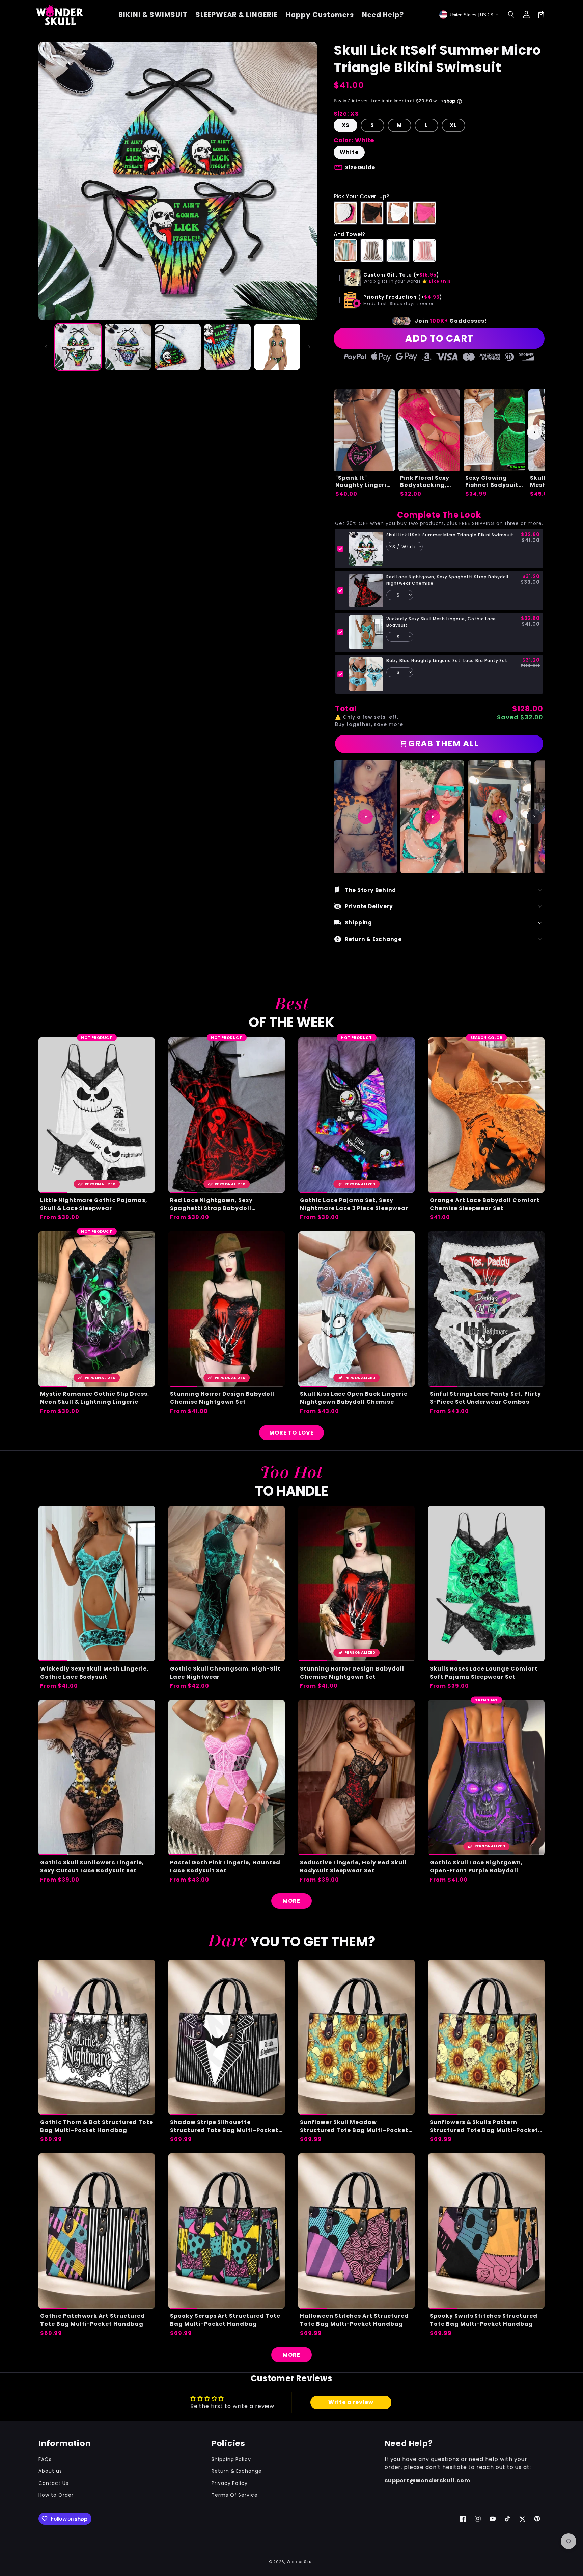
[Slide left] (46, 347)
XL (453, 125)
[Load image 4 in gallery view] (227, 347)
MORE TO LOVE (291, 1433)
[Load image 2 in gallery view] (128, 347)
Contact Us (53, 2483)
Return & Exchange (237, 2471)
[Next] (534, 817)
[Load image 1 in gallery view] (78, 347)
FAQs (45, 2459)
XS (346, 125)
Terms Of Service (235, 2495)
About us (50, 2471)
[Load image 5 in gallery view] (277, 347)
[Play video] (365, 817)
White (349, 152)
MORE (291, 1901)
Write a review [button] (351, 2402)
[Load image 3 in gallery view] (178, 347)
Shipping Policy (231, 2459)
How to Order (56, 2495)
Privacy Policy (230, 2483)
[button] (511, 15)
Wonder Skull (300, 2562)
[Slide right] (309, 347)
